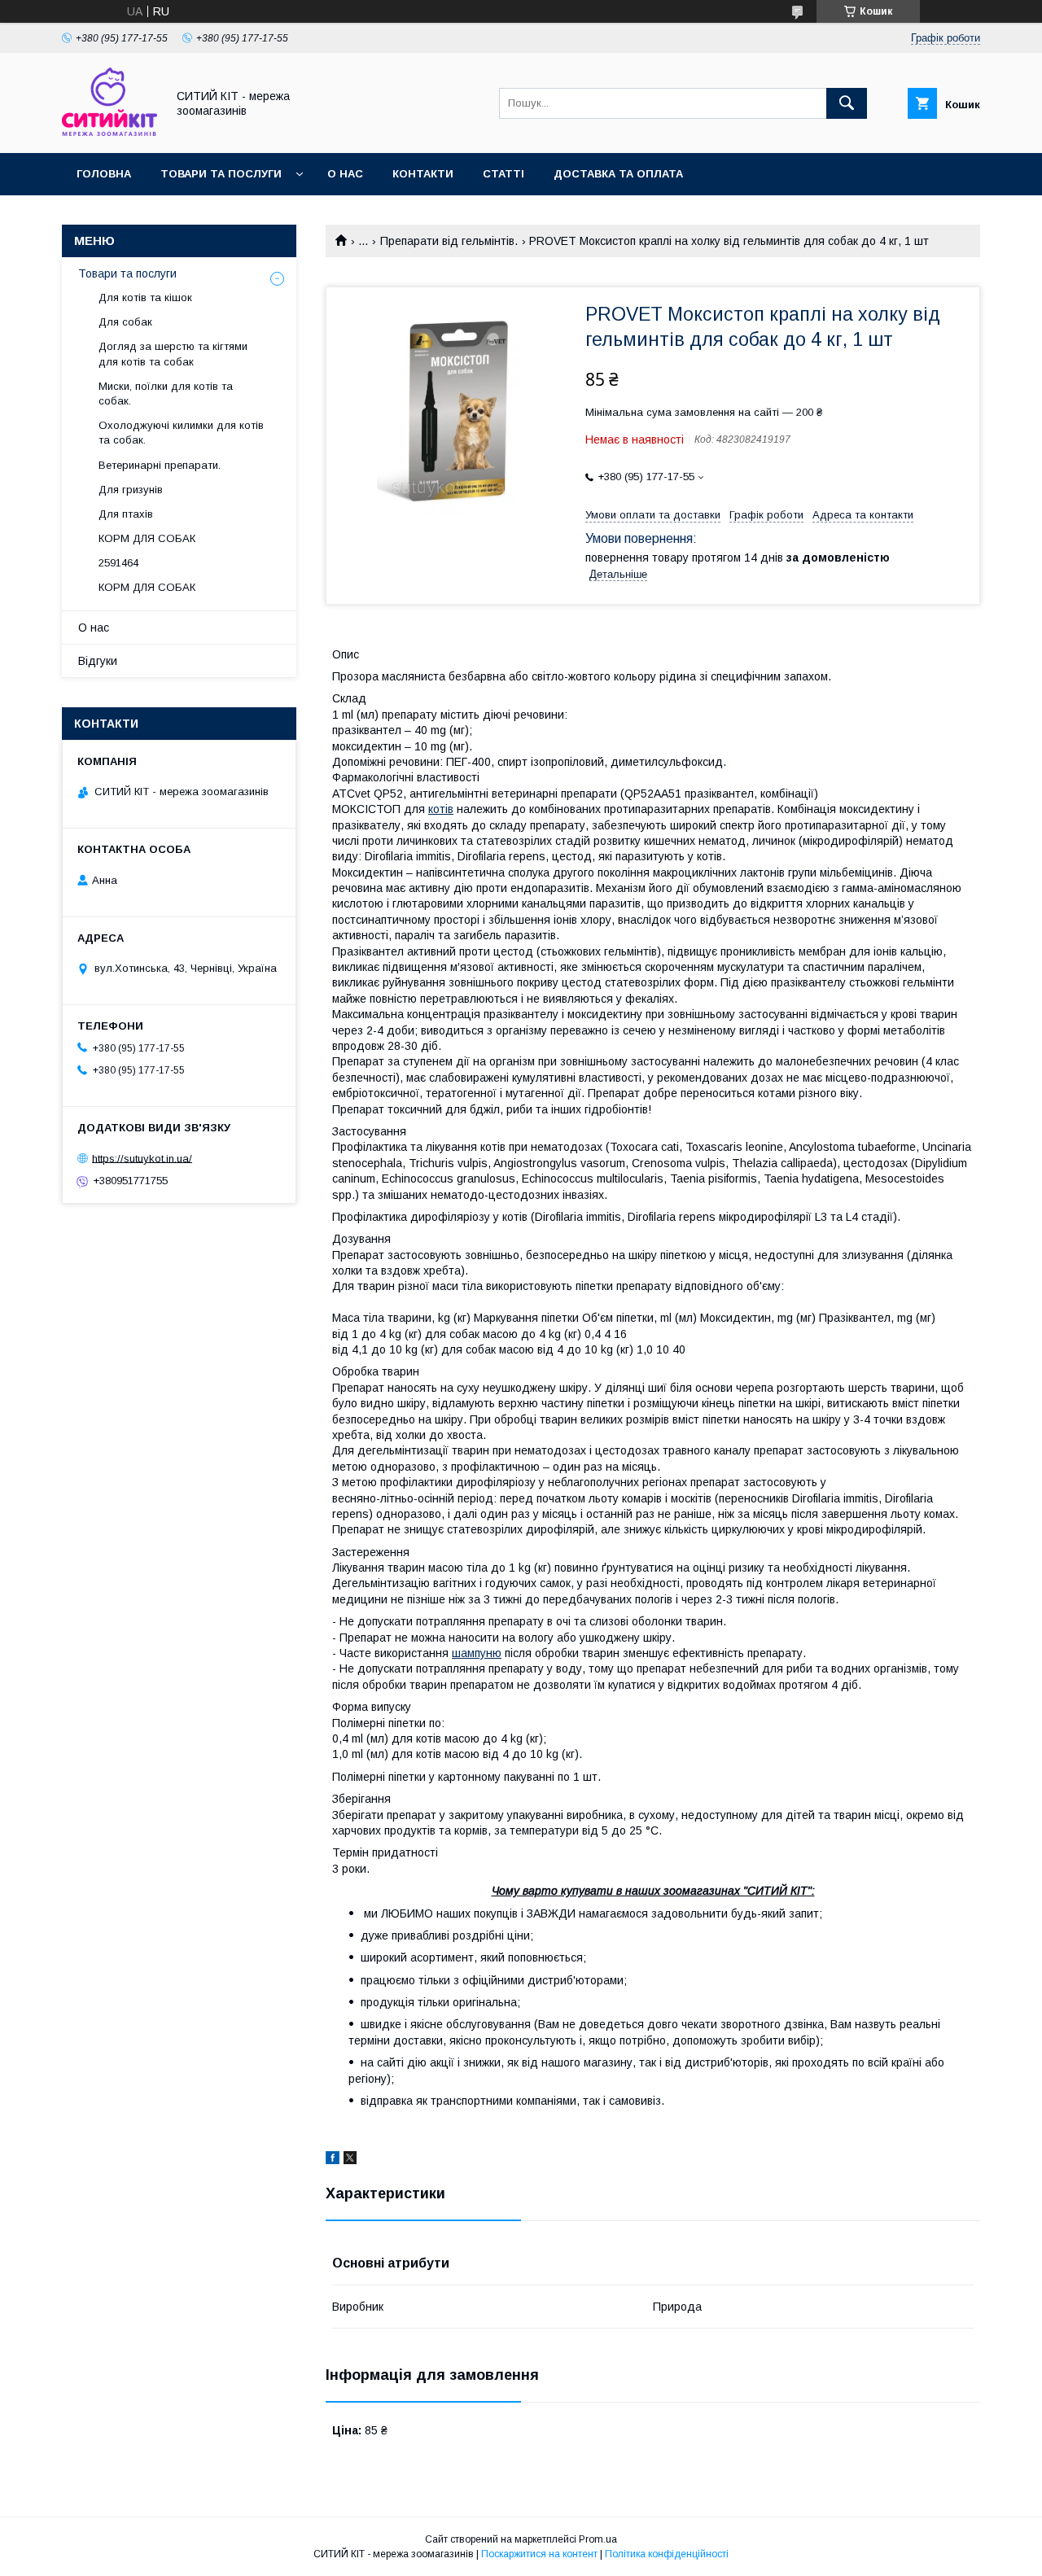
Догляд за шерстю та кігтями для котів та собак (173, 354)
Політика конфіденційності (667, 2554)
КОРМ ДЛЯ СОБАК (147, 538)
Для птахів (126, 514)
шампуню (477, 1653)
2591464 (118, 563)
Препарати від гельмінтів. (449, 241)
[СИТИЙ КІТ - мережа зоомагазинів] (109, 132)
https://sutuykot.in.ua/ (142, 1158)
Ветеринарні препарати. (160, 465)
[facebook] (333, 2160)
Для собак (125, 322)
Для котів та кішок (145, 297)
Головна (104, 174)
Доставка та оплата (618, 174)
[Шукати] (847, 103)
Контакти (423, 174)
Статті (503, 174)
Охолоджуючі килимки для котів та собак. (181, 433)
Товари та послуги (221, 174)
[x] (350, 2160)
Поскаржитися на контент (539, 2554)
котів (441, 809)
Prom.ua (598, 2539)
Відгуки (98, 661)
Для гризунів (131, 490)
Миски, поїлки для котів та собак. (166, 394)
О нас (345, 174)
